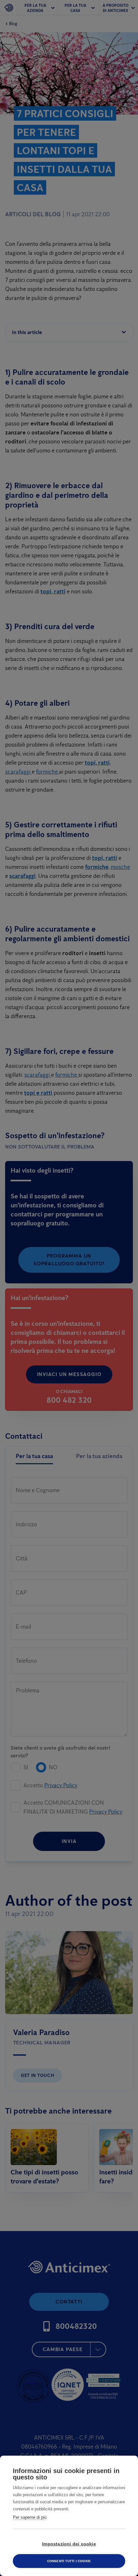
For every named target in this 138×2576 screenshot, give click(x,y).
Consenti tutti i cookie (69, 2561)
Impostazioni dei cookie (69, 2544)
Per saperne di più (30, 2517)
